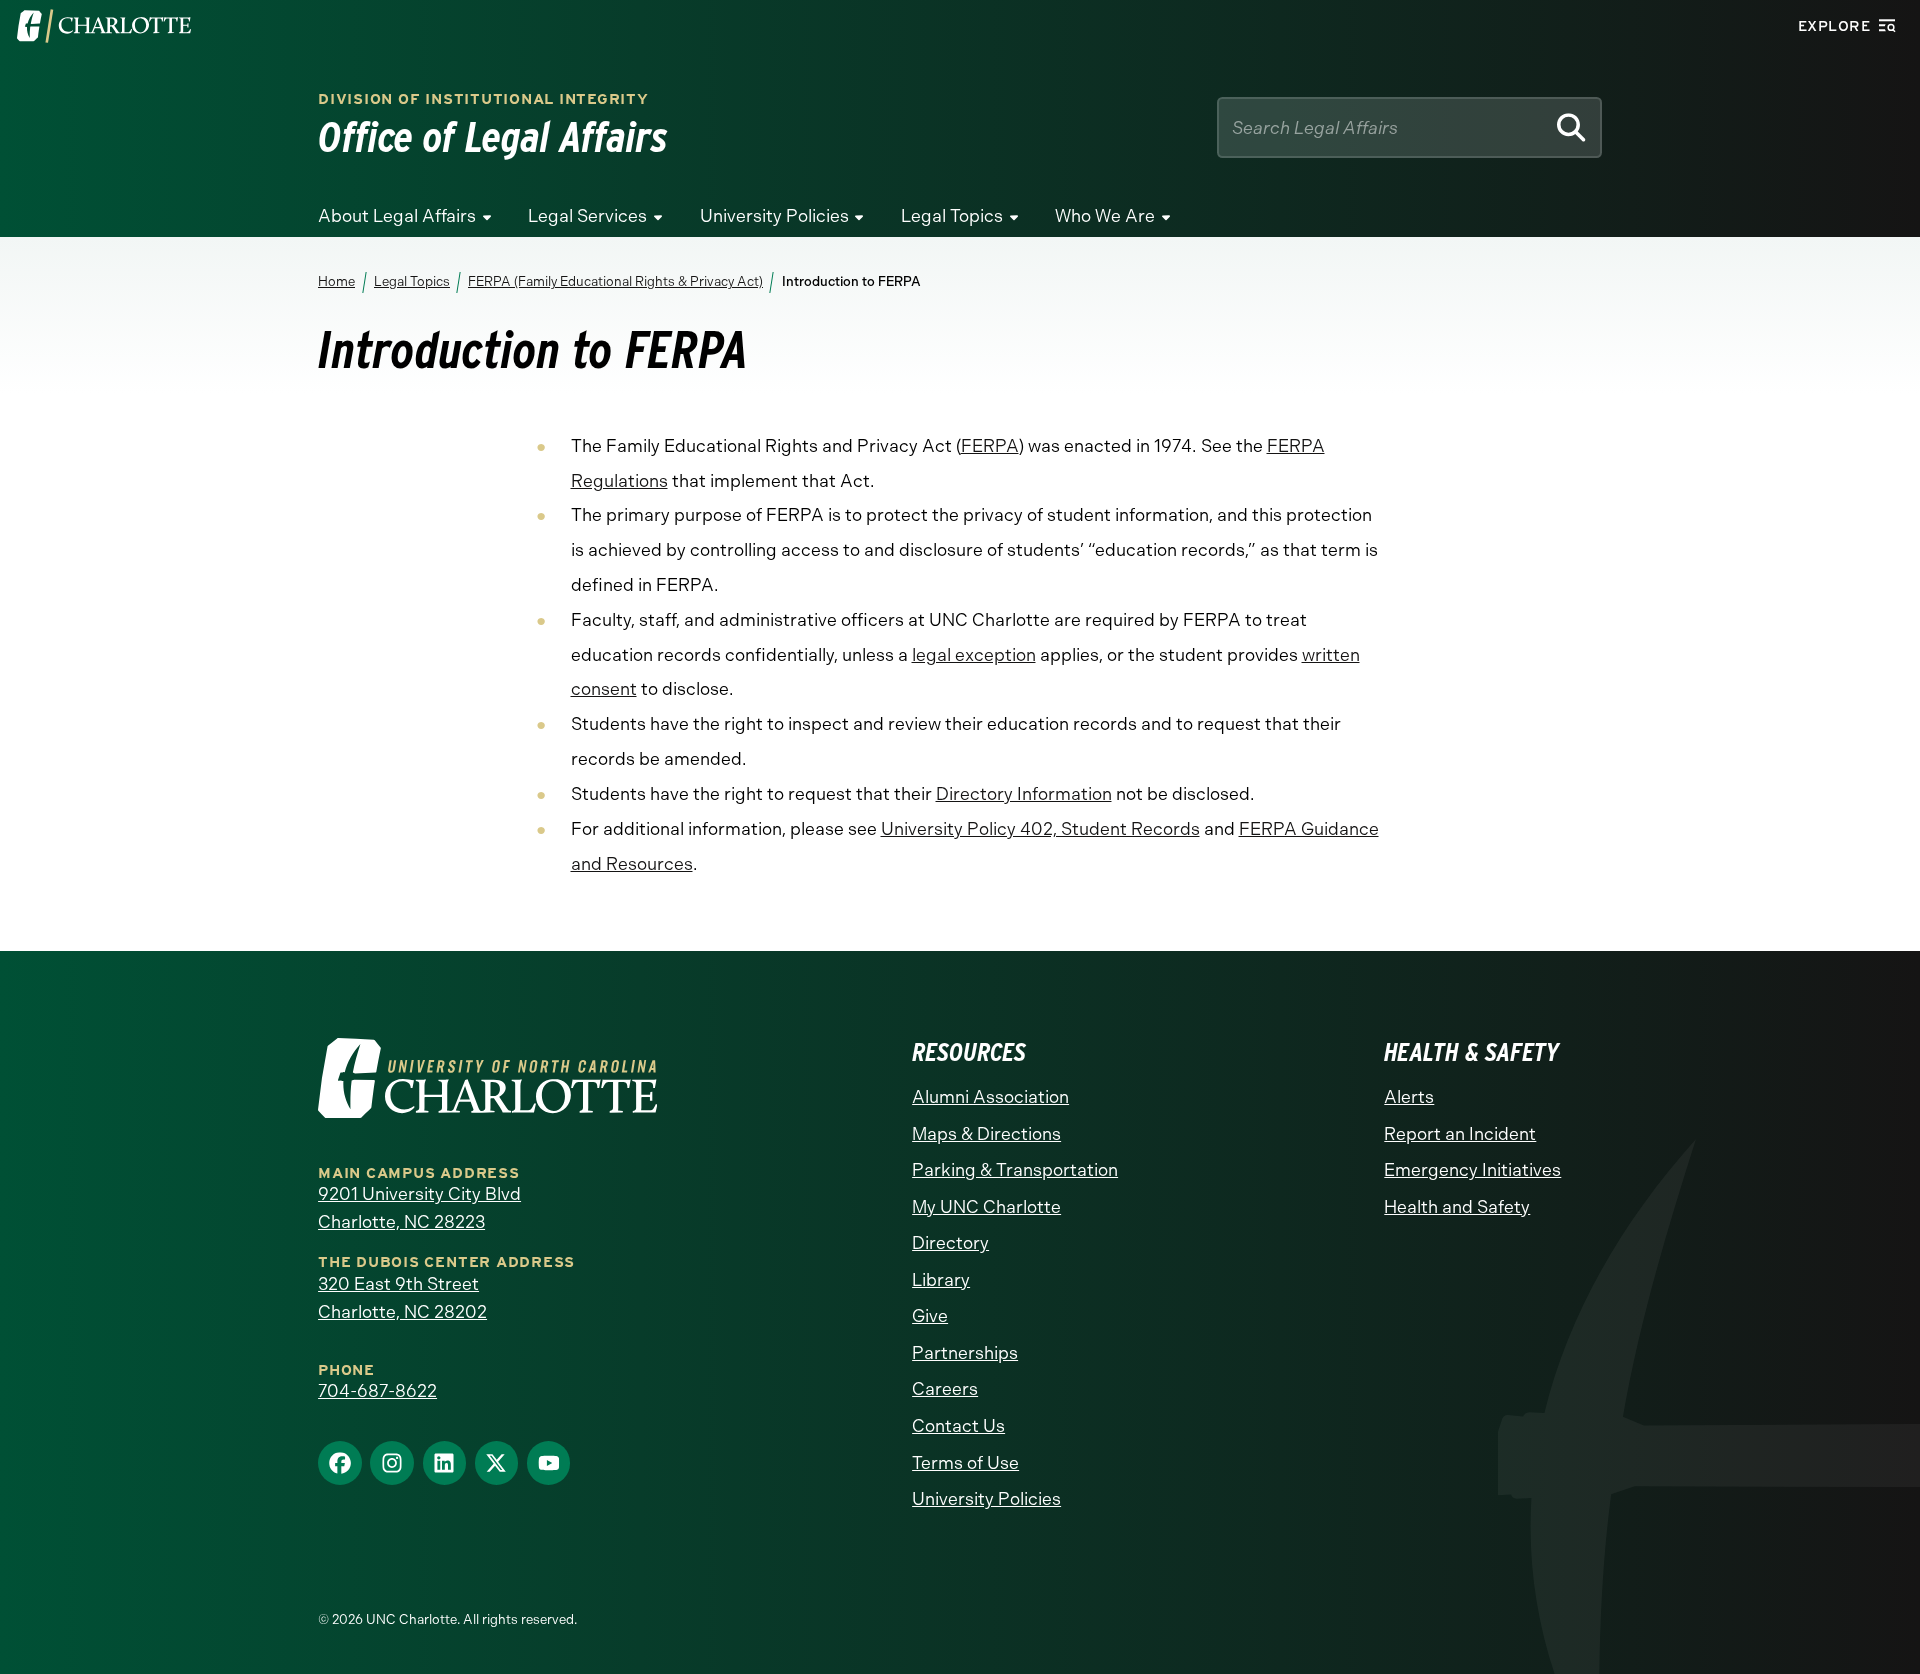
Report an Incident (1460, 1134)
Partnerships (965, 1353)
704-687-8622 (377, 1391)
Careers (945, 1389)
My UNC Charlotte (986, 1207)
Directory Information (1024, 794)
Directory (950, 1243)
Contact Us (958, 1426)
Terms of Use (965, 1463)
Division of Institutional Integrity (483, 99)
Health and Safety (1457, 1207)
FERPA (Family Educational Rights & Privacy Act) (615, 281)
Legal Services (587, 216)
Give (930, 1316)
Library (941, 1280)
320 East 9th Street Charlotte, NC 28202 (402, 1298)
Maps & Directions (986, 1134)
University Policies (774, 216)
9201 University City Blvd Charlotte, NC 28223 (419, 1208)
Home (336, 281)
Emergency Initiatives (1472, 1170)
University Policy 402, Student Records (1040, 829)
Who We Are (1105, 216)
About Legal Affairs (397, 216)
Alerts (1409, 1097)
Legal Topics (952, 216)
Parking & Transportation (1015, 1170)
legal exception (974, 655)
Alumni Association (990, 1097)
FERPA (990, 446)
